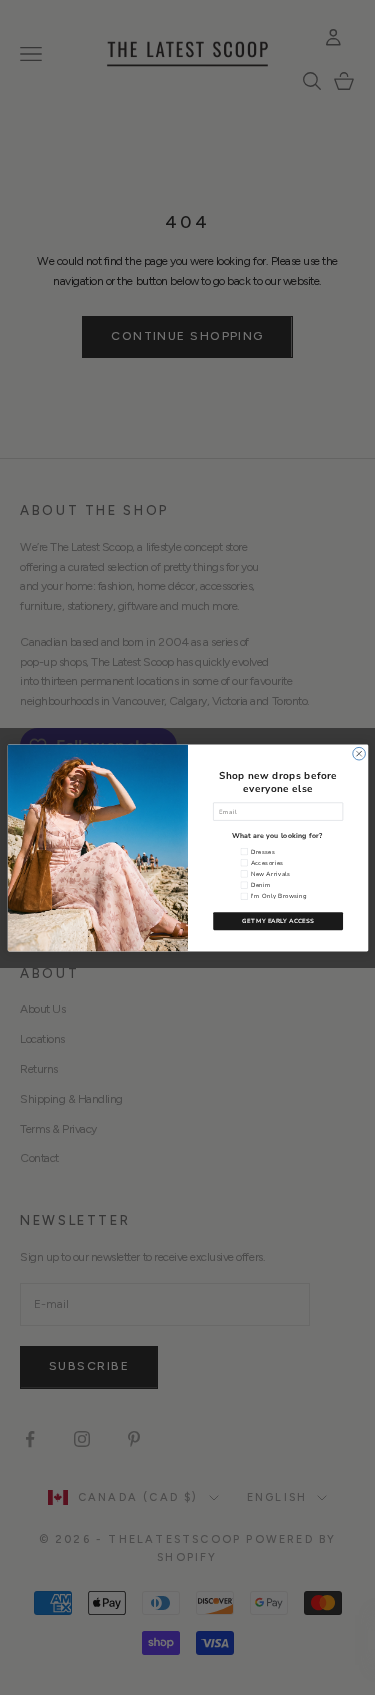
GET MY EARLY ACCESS (277, 921)
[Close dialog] (358, 753)
